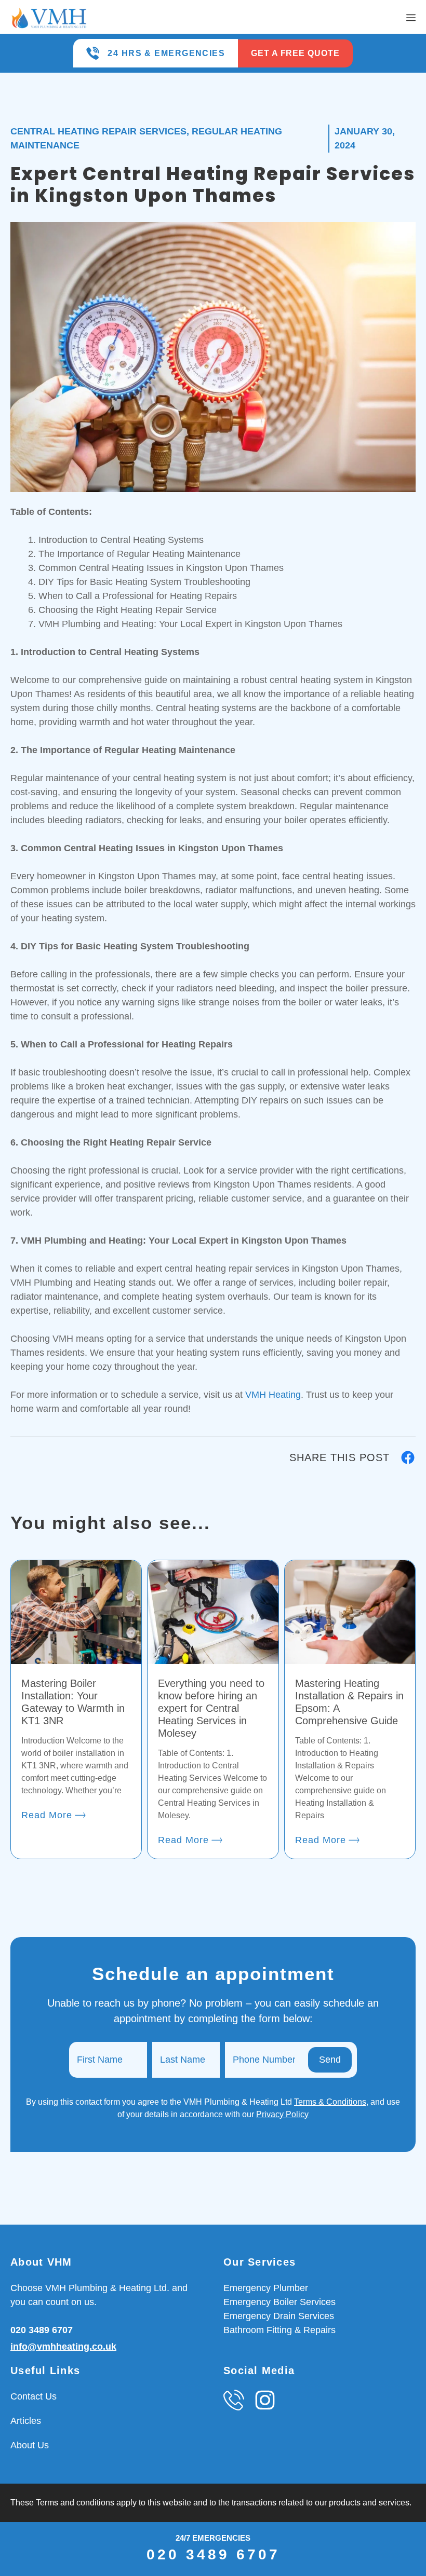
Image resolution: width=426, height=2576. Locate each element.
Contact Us (34, 2396)
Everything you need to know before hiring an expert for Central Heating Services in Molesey (211, 1708)
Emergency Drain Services (279, 2316)
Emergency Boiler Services (279, 2302)
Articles (26, 2421)
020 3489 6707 (42, 2330)
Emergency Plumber (266, 2288)
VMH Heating (273, 1395)
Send (330, 2060)
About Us (30, 2445)
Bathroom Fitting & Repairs (279, 2330)
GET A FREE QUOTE (295, 53)
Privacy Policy (282, 2114)
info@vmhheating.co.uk (63, 2347)
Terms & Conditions (330, 2102)
